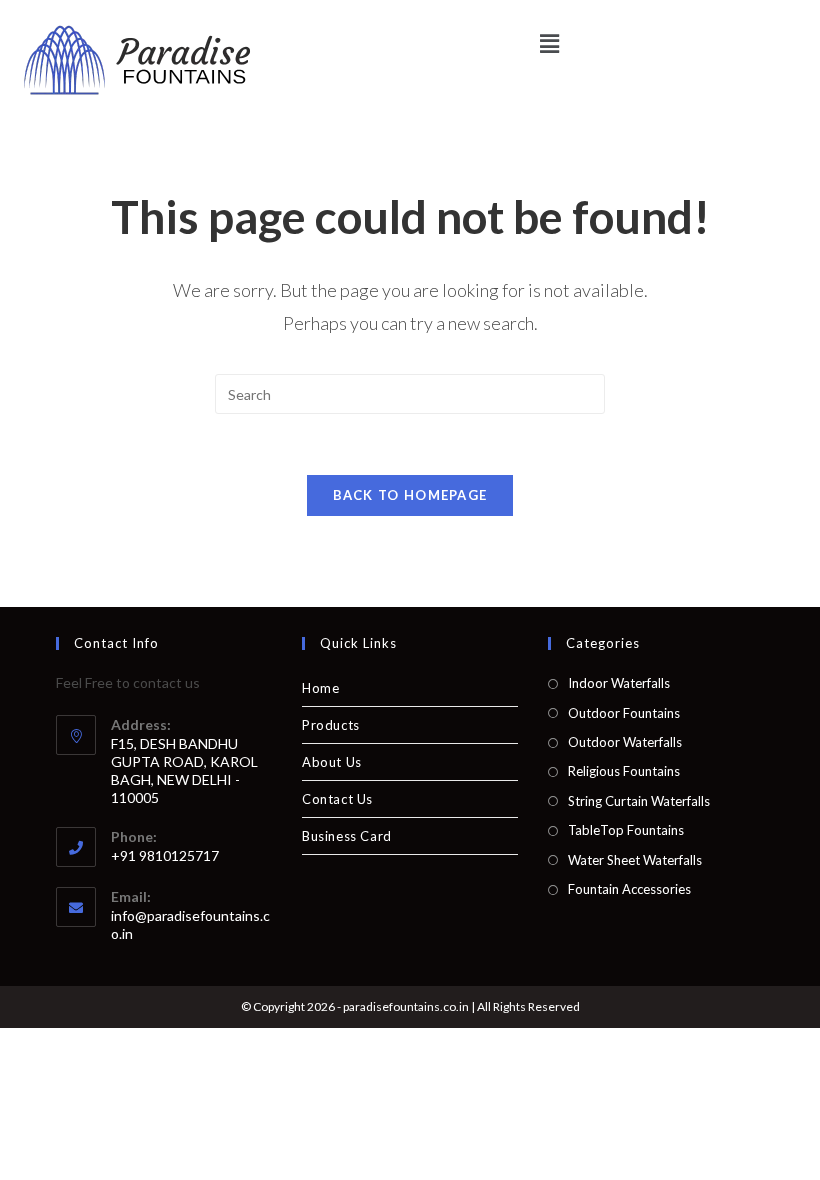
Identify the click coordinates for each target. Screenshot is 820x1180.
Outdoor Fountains (624, 713)
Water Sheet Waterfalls (635, 860)
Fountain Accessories (629, 889)
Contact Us (337, 799)
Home (320, 688)
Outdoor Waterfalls (625, 742)
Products (331, 725)
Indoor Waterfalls (619, 683)
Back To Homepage (410, 495)
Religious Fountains (624, 771)
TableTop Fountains (626, 830)
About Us (332, 762)
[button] (549, 43)
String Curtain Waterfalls (639, 801)
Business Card (347, 836)
